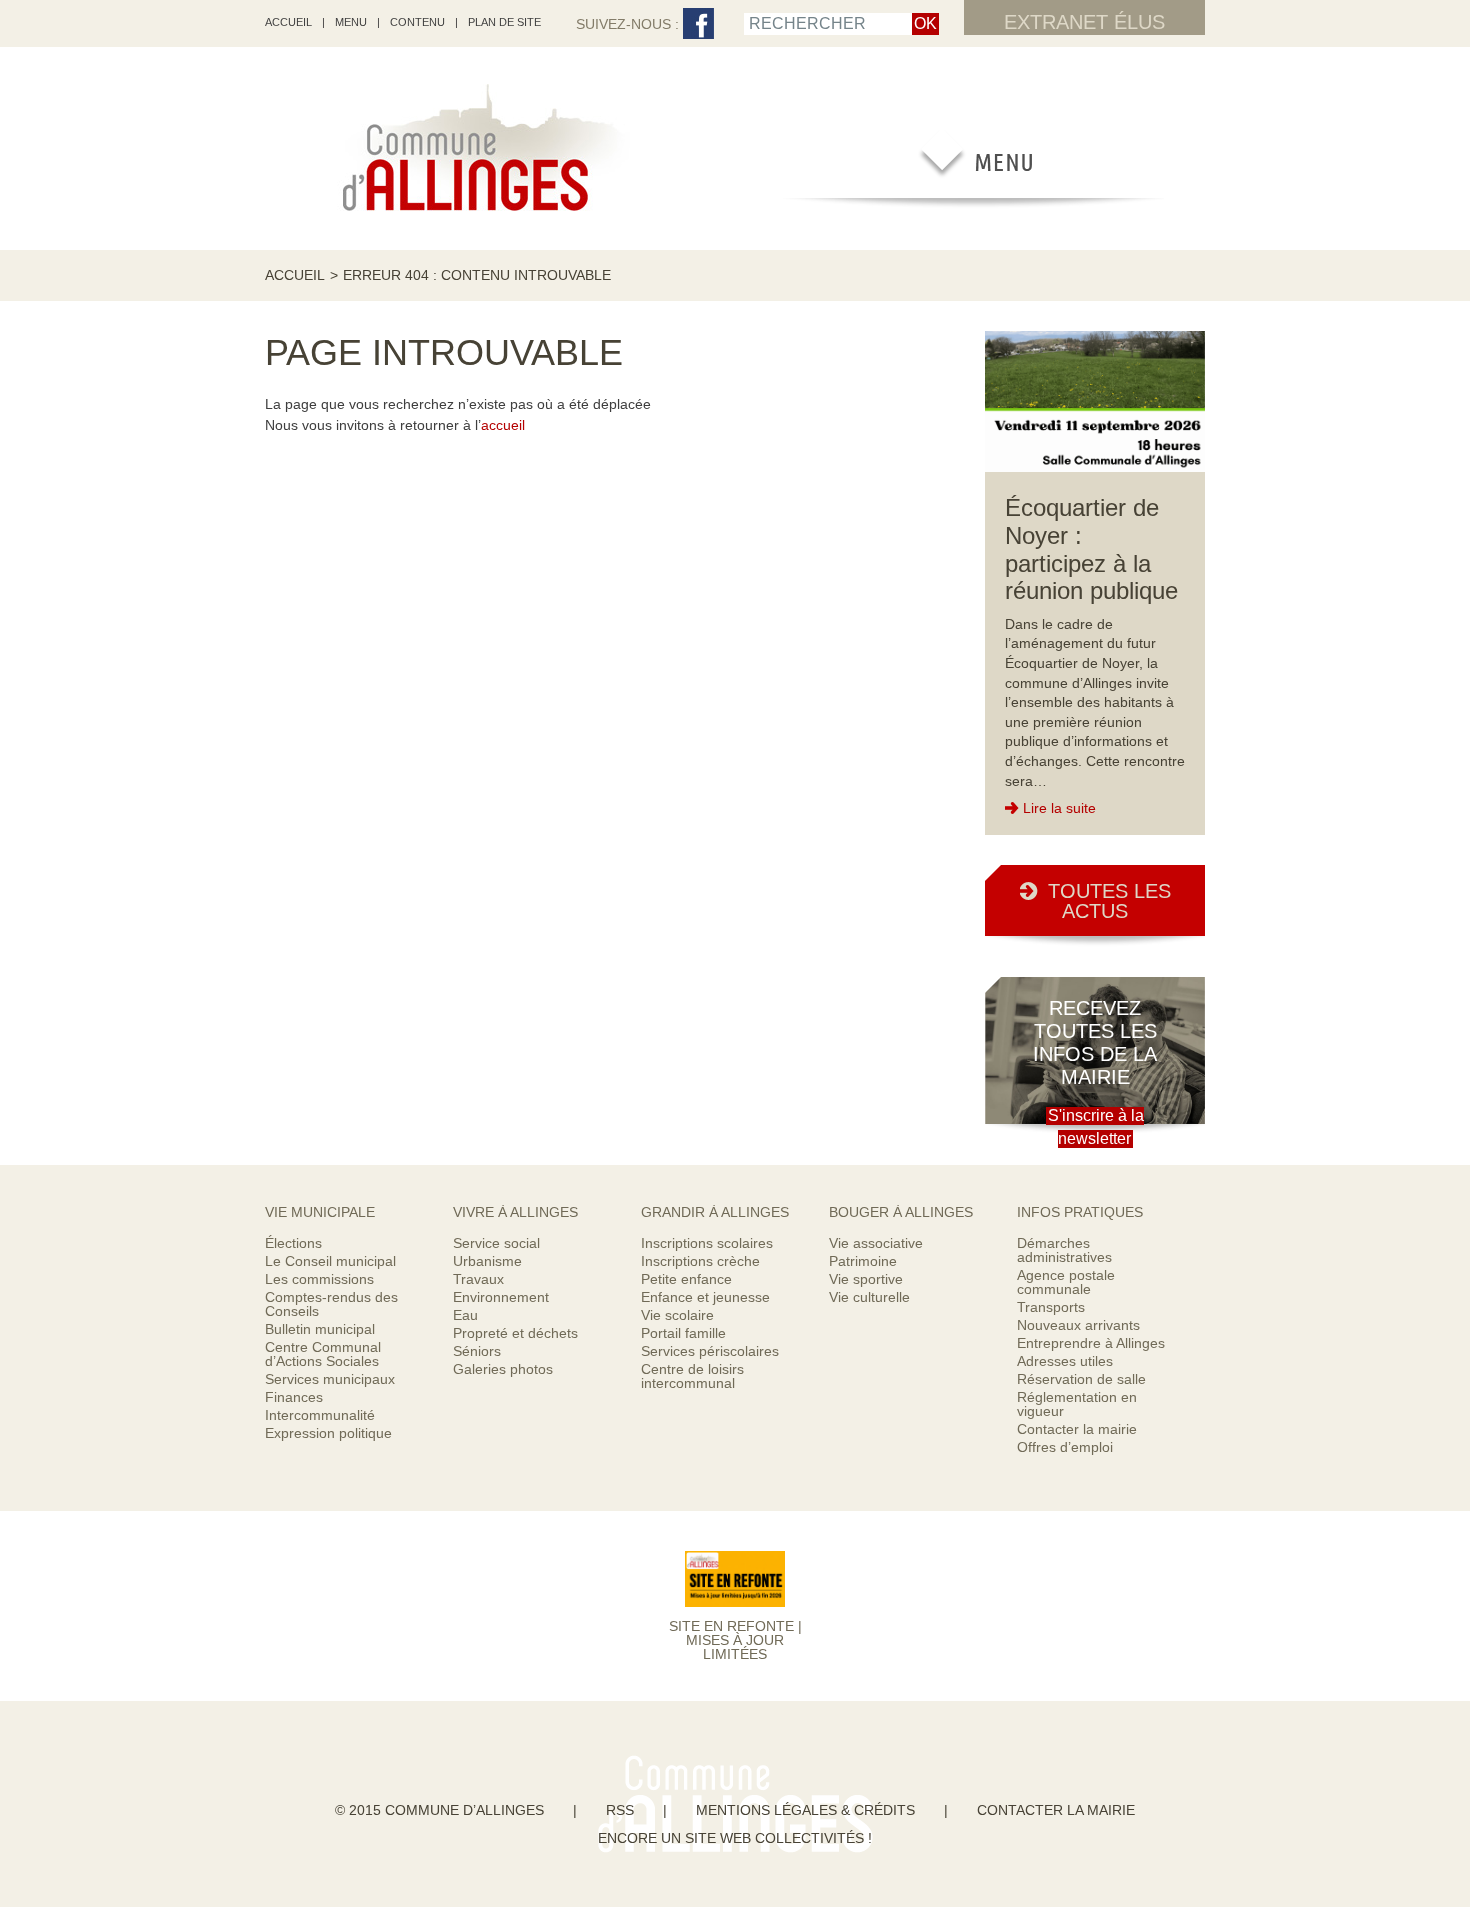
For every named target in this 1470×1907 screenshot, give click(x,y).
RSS (620, 1810)
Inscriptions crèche (700, 1261)
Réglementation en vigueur (1077, 1404)
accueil (288, 22)
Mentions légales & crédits (805, 1810)
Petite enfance (686, 1279)
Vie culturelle (869, 1297)
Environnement (501, 1297)
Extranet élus (1084, 22)
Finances (294, 1397)
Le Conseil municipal (330, 1261)
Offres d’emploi (1065, 1447)
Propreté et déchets (515, 1333)
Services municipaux (330, 1379)
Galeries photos (503, 1369)
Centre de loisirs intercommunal (692, 1376)
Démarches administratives (1064, 1250)
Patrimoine (863, 1261)
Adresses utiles (1065, 1361)
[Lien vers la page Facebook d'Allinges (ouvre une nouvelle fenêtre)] (698, 24)
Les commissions (319, 1279)
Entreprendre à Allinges (1091, 1343)
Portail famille (683, 1333)
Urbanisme (487, 1261)
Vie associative (876, 1243)
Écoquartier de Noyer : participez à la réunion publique (1091, 549)
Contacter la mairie (1077, 1429)
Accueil (295, 275)
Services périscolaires (710, 1351)
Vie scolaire (677, 1315)
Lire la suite (1059, 808)
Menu (351, 22)
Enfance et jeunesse (705, 1297)
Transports (1051, 1307)
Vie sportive (866, 1279)
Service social (496, 1243)
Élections (293, 1243)
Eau (465, 1315)
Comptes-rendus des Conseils (331, 1304)
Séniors (477, 1351)
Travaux (478, 1279)
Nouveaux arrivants (1078, 1325)
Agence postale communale (1066, 1282)
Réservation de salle (1081, 1379)
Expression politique (328, 1433)
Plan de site (504, 22)
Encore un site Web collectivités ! (735, 1838)
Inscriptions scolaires (707, 1243)
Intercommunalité (320, 1415)
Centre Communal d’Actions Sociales (323, 1354)
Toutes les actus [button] (1109, 901)
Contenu (417, 22)
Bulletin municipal (320, 1329)
